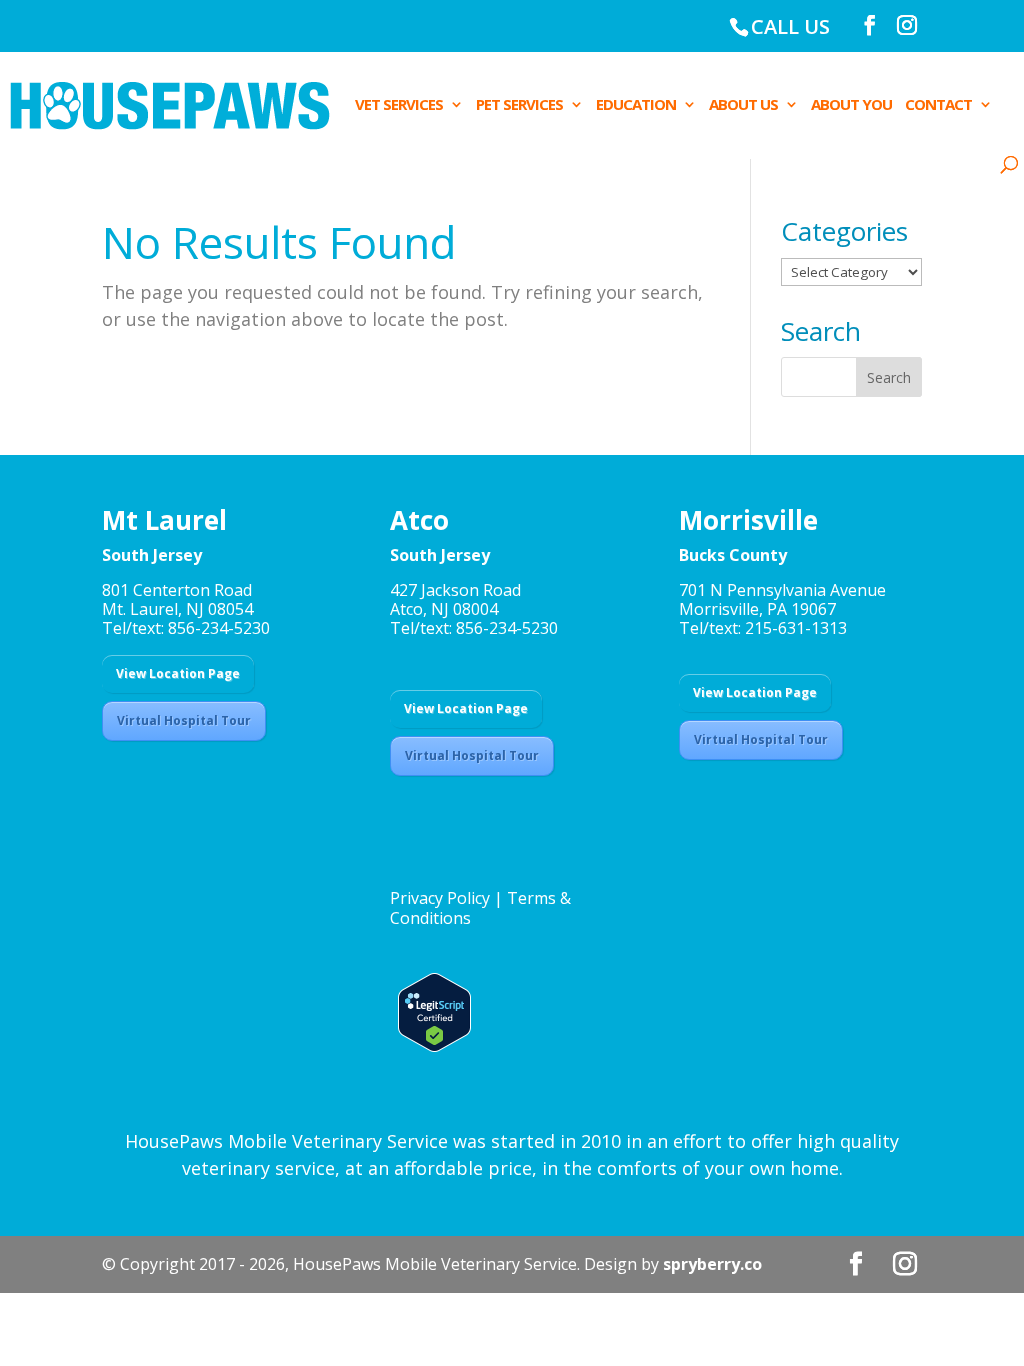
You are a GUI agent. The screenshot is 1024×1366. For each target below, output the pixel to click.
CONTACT (938, 105)
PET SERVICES (519, 105)
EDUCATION (636, 105)
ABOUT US (743, 105)
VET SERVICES (399, 105)
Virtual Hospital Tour (184, 720)
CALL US (790, 26)
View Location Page (178, 673)
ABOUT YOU (851, 105)
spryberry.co (712, 1264)
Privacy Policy (440, 898)
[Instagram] (907, 25)
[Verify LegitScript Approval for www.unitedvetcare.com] (430, 1046)
